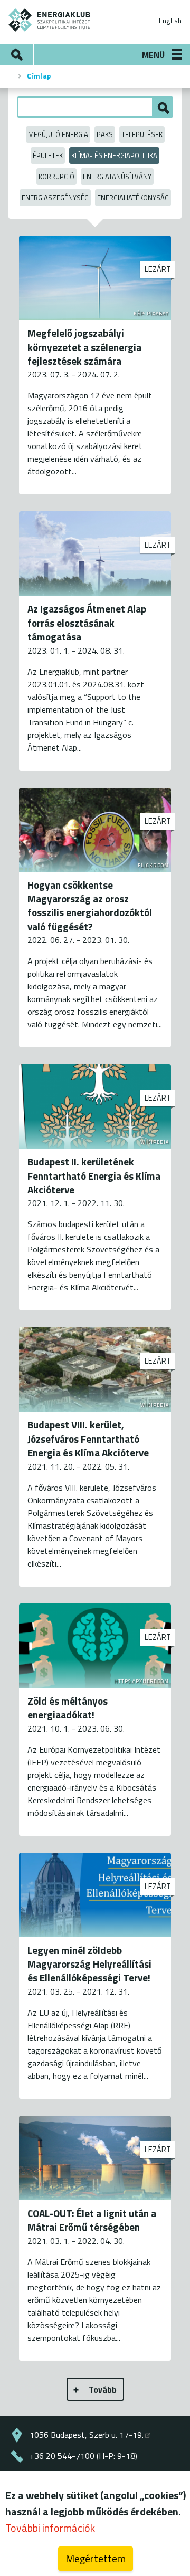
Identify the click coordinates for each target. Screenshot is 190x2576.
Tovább (103, 2389)
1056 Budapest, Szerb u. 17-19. (87, 2435)
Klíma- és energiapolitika (114, 155)
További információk (50, 2528)
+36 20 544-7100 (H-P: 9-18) (83, 2456)
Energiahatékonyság (133, 198)
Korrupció (56, 177)
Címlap (39, 76)
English (170, 21)
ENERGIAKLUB (50, 20)
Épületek (48, 155)
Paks (105, 134)
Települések (142, 134)
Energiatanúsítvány (117, 177)
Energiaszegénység (55, 198)
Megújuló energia (58, 134)
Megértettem (96, 2558)
